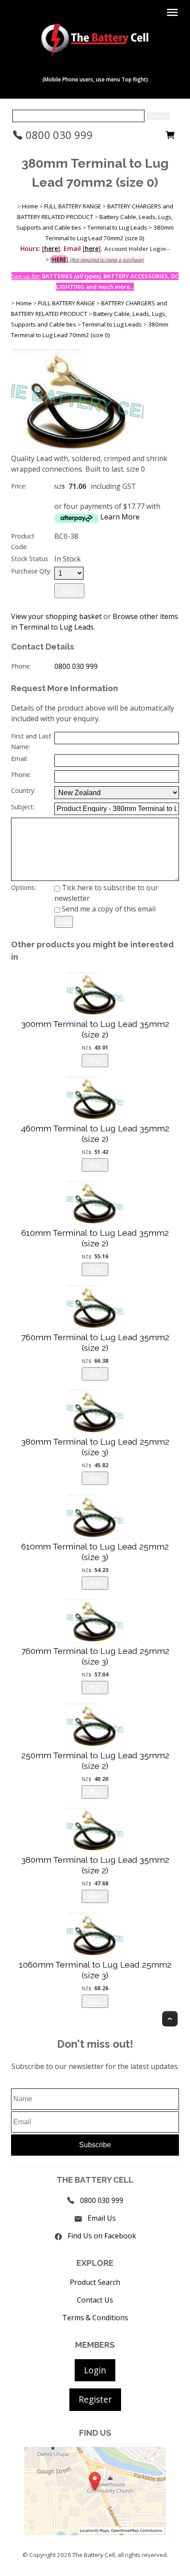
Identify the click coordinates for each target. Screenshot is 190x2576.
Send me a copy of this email (108, 909)
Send (64, 922)
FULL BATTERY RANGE (73, 206)
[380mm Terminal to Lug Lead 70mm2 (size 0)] (77, 450)
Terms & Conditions (95, 2318)
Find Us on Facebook (102, 2236)
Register (95, 2399)
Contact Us (95, 2300)
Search (158, 116)
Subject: (23, 807)
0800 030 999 (58, 135)
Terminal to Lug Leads (117, 227)
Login (95, 2370)
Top (170, 2019)
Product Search (95, 2282)
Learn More (120, 517)
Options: (23, 887)
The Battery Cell (94, 2555)
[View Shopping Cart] (170, 137)
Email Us (102, 2218)
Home (30, 206)
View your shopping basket (56, 616)
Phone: (21, 666)
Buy (69, 590)
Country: (23, 790)
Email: (19, 759)
